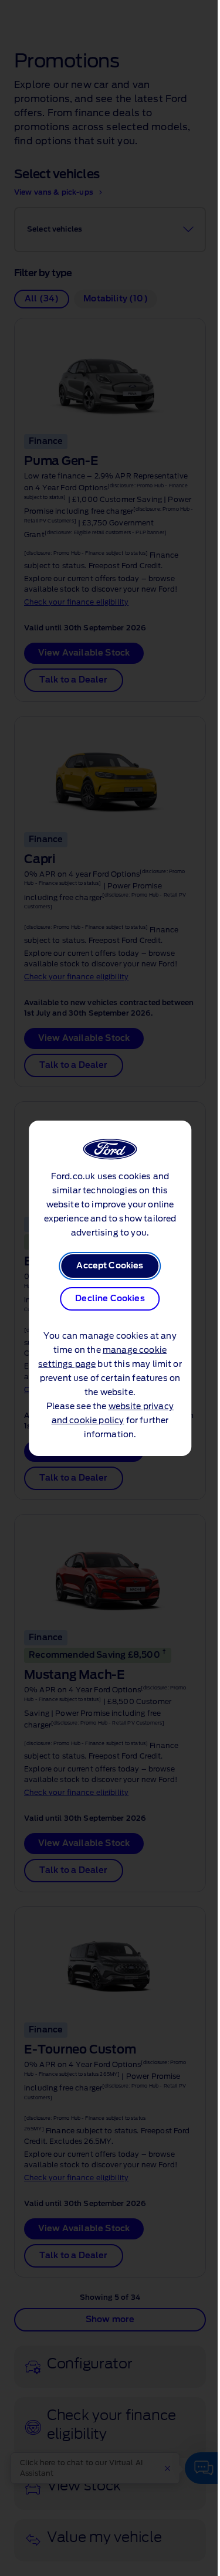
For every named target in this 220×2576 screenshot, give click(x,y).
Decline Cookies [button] (110, 1299)
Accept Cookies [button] (110, 1266)
